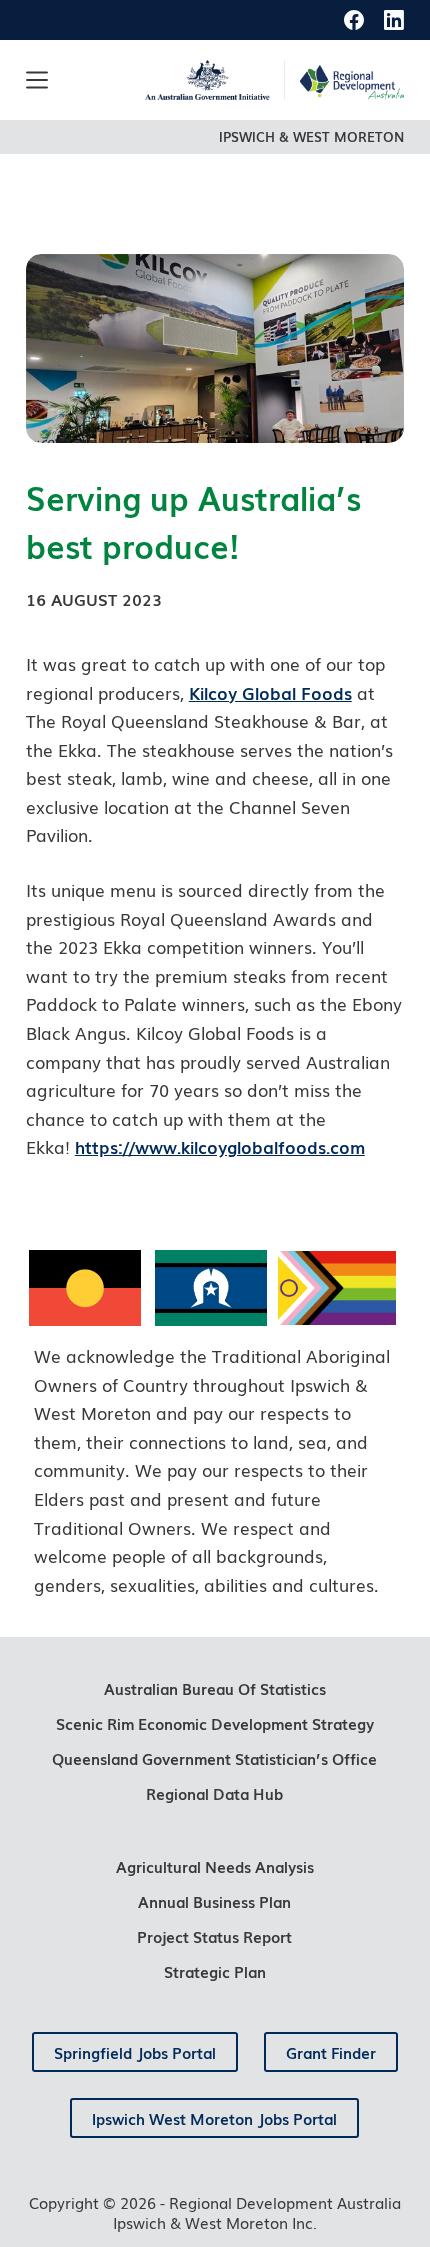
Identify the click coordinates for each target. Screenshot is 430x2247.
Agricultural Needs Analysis (215, 1866)
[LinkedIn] (394, 20)
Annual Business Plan (214, 1901)
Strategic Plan (215, 1971)
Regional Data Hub (214, 1793)
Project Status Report (214, 1936)
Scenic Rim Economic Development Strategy (215, 1723)
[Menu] (37, 80)
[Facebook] (354, 20)
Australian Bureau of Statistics (215, 1688)
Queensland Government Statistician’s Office (214, 1758)
